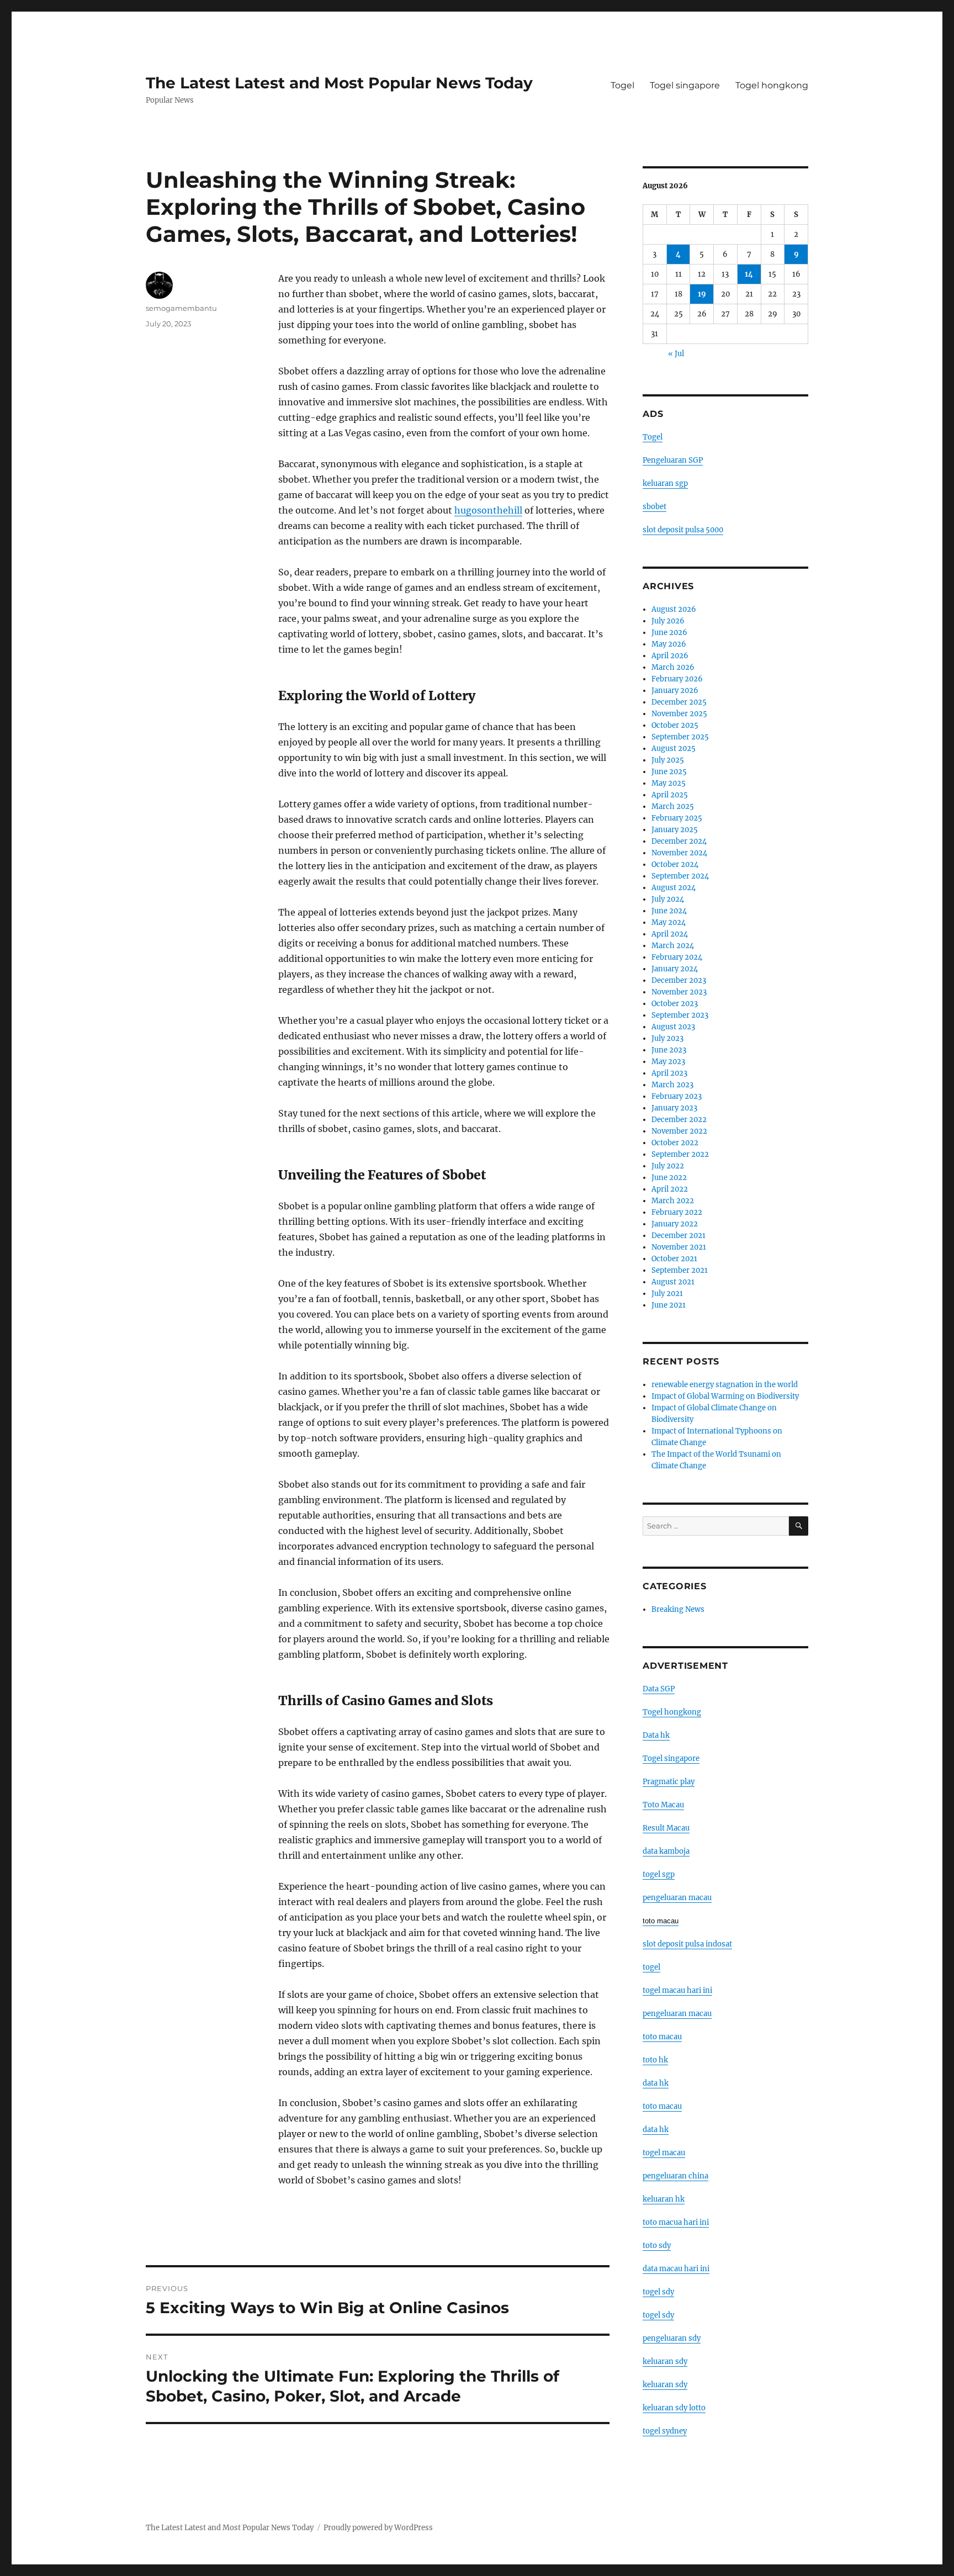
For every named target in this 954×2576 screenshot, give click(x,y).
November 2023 (679, 992)
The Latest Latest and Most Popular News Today (339, 83)
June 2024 (669, 911)
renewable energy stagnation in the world (725, 1385)
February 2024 (677, 957)
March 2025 (673, 806)
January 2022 (675, 1224)
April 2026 (670, 656)
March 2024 (673, 946)
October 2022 (675, 1143)
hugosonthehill (488, 510)
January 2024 (675, 969)
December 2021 (679, 1236)
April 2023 (669, 1073)
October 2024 (675, 864)
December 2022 (679, 1120)
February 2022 (677, 1212)
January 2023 (674, 1108)
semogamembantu (181, 308)
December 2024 (679, 841)
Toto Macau (663, 1805)
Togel (622, 85)
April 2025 (670, 795)
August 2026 (674, 609)
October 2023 (675, 1004)
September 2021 (680, 1270)
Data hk (656, 1735)
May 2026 (669, 644)
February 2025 (677, 818)
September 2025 (680, 737)
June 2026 (669, 633)
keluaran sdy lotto (674, 2408)
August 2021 (673, 1282)
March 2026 (673, 667)
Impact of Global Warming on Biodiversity (725, 1396)
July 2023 (667, 1038)
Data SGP (659, 1689)
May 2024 (669, 922)
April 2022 (670, 1189)
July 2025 (668, 760)
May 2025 (669, 783)
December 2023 (679, 980)
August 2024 (674, 888)
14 (749, 274)
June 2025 (669, 772)
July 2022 (668, 1166)
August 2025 (674, 749)
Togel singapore (685, 85)
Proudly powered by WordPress (378, 2528)
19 (702, 294)
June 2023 (669, 1050)
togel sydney (665, 2431)
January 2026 (675, 691)
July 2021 (667, 1294)
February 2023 (677, 1096)
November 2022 (679, 1131)
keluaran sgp (665, 483)
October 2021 (674, 1259)
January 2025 (675, 830)
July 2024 (668, 899)
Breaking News (678, 1609)
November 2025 (679, 714)
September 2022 (680, 1154)
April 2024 (670, 934)
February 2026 (677, 679)
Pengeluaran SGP (673, 460)
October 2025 (675, 725)
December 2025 (679, 702)
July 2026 (668, 621)
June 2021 (669, 1305)
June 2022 (669, 1178)
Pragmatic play (669, 1782)
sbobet (654, 507)
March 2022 (673, 1201)
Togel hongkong (772, 85)
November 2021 (679, 1247)
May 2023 (668, 1062)
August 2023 (673, 1027)
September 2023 (680, 1015)
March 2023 (672, 1085)
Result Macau (666, 1828)
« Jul (676, 354)
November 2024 (679, 853)
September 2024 (680, 876)
